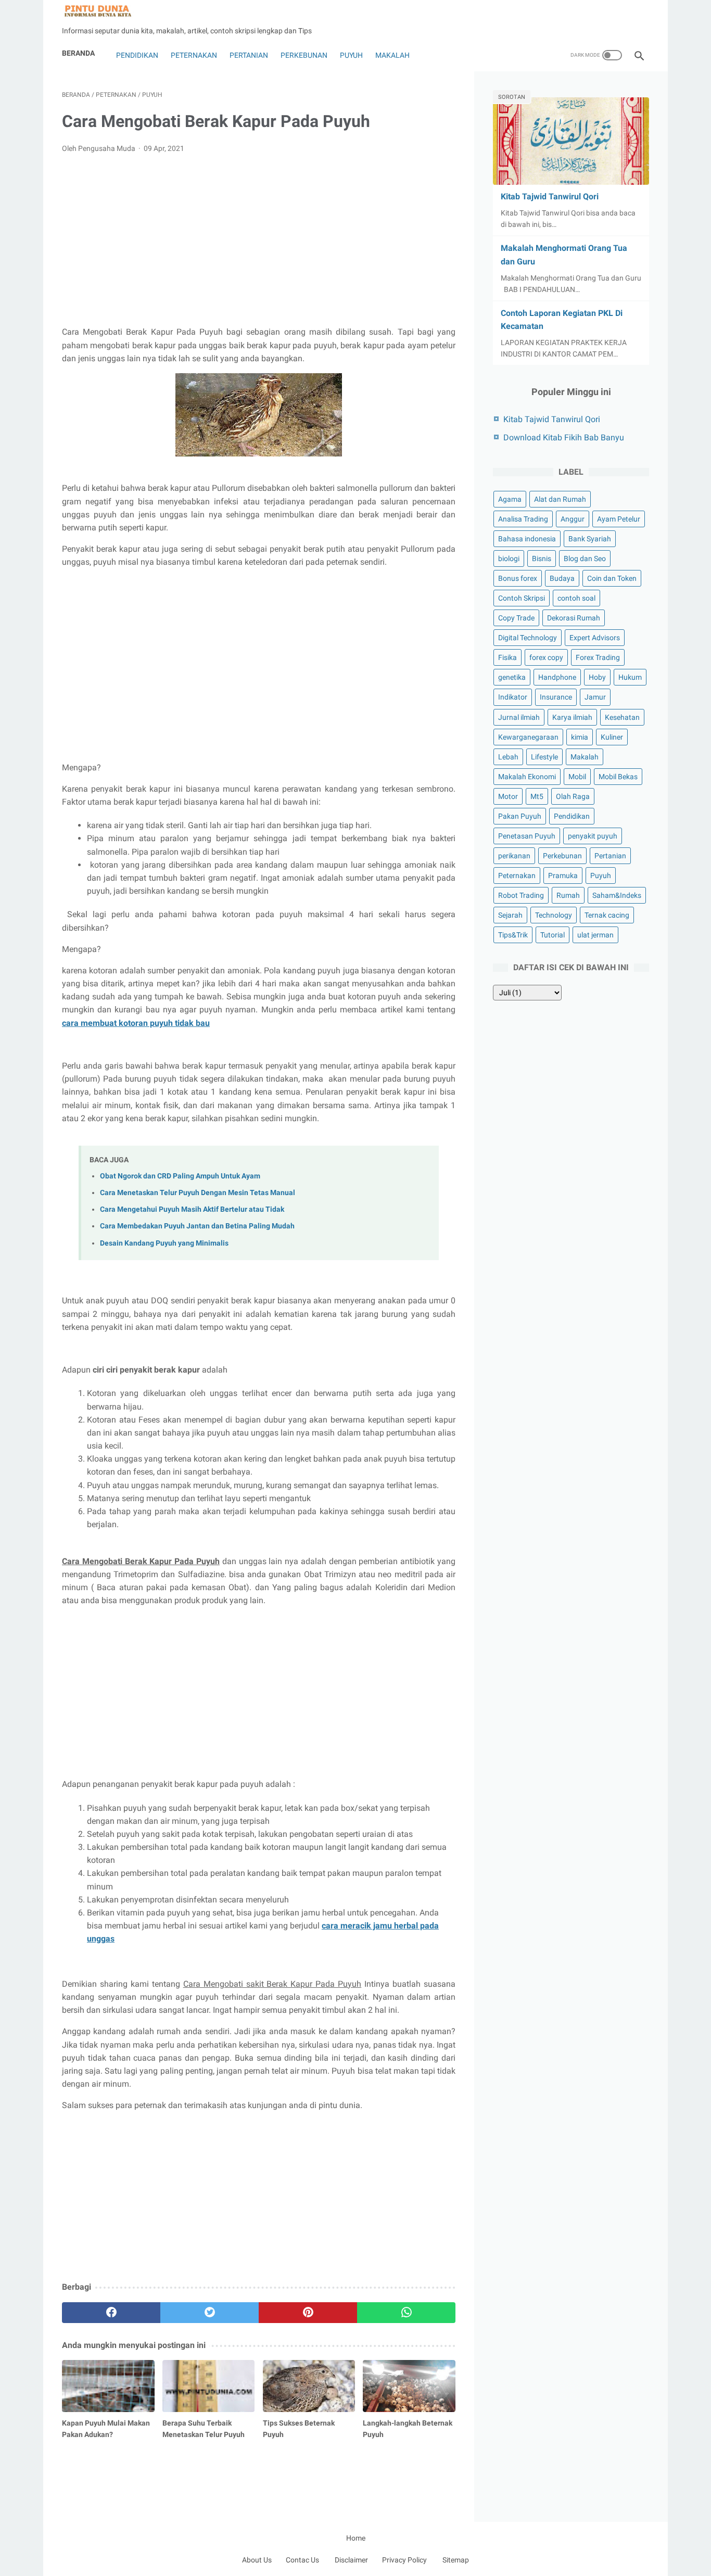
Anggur (573, 519)
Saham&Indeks (617, 895)
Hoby (597, 677)
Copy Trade (516, 618)
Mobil (577, 777)
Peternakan (194, 55)
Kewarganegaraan (528, 737)
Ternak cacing (607, 915)
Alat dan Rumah (560, 499)
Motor (508, 796)
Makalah (392, 55)
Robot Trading (521, 895)
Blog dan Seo (585, 559)
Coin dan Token (612, 578)
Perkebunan (304, 55)
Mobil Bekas (618, 777)
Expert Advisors (595, 638)
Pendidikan (136, 55)
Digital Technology (528, 638)
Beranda (78, 53)
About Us (257, 2560)
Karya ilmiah (572, 717)
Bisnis (542, 559)
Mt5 (537, 796)
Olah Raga (573, 796)
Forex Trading (598, 657)
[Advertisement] (259, 240)
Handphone (557, 677)
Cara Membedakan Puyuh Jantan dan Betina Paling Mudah (197, 1226)
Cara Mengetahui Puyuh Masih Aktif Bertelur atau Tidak (192, 1209)
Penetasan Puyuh (527, 836)
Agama (510, 499)
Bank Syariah (590, 539)
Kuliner (612, 737)
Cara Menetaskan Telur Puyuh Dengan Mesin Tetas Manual (198, 1193)
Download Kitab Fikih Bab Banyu (564, 437)
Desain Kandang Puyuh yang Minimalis (164, 1243)
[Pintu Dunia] (104, 11)
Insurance (556, 697)
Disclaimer (351, 2560)
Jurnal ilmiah (519, 717)
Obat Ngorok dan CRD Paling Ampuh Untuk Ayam (180, 1176)
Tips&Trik (513, 935)
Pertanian (249, 55)
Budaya (562, 578)
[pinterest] (308, 2313)
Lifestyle (544, 757)
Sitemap (456, 2560)
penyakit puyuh (593, 836)
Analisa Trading (523, 519)
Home (356, 2538)
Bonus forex (518, 578)
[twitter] (210, 2313)
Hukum (630, 677)
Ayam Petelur (619, 519)
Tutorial (553, 935)
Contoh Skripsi (522, 598)
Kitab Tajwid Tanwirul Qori (550, 196)
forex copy (546, 657)
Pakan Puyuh (520, 816)
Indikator (513, 697)
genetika (512, 677)
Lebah (508, 757)
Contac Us (302, 2560)
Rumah (568, 895)
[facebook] (111, 2313)
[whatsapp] (406, 2313)
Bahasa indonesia (527, 539)
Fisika (507, 657)
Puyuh (351, 55)
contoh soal (576, 598)
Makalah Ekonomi (527, 777)
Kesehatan (622, 717)
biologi (509, 559)
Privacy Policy (404, 2560)
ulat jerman (595, 935)
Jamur (595, 697)
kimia (580, 737)
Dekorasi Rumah (574, 618)
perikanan (514, 856)
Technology (554, 915)
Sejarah (510, 915)
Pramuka (563, 875)
